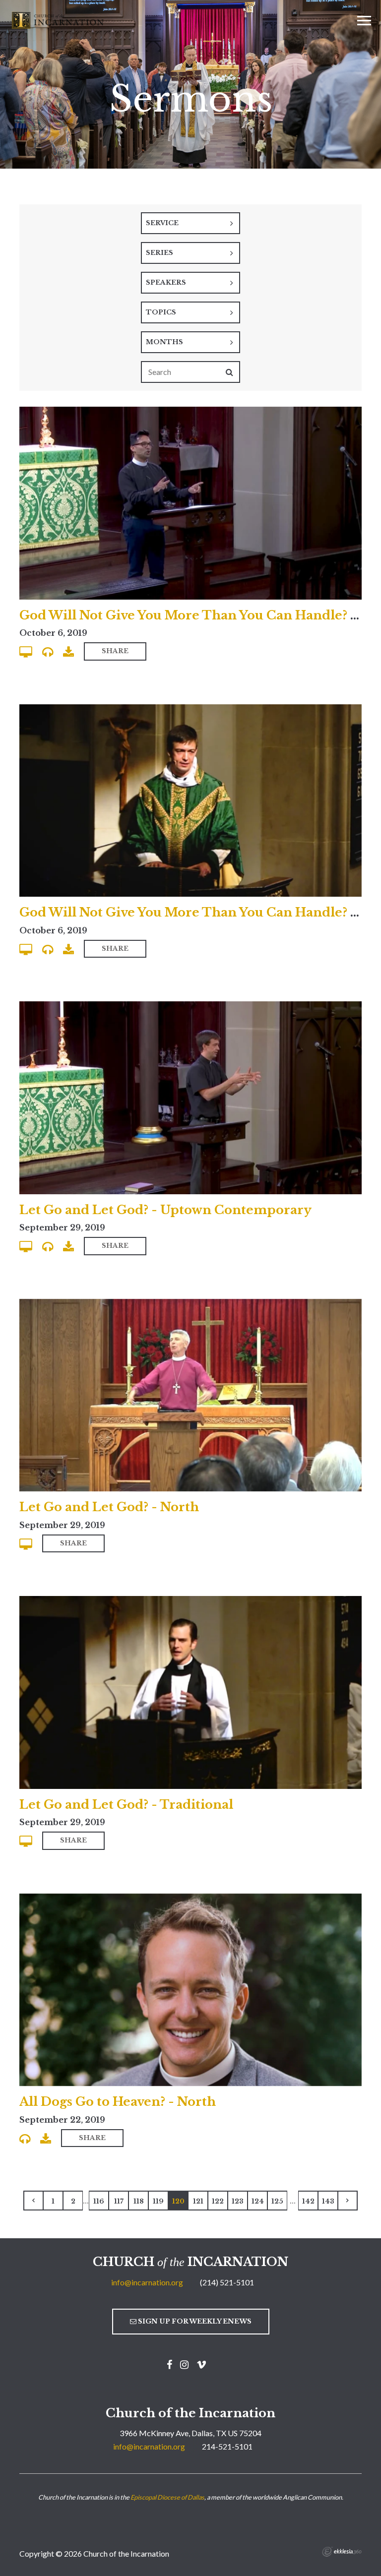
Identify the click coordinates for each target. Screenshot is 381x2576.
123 (238, 2201)
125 (277, 2201)
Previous (33, 2201)
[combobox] (190, 223)
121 (198, 2201)
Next (348, 2201)
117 (119, 2201)
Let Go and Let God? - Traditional (126, 1805)
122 (218, 2201)
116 (99, 2201)
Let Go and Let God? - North (109, 1507)
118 (139, 2201)
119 (158, 2201)
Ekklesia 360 (342, 2552)
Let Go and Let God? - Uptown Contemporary (165, 1210)
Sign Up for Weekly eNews (194, 2321)
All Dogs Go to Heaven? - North (118, 2102)
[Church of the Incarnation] (59, 19)
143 (328, 2201)
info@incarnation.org (147, 2282)
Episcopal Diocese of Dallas (167, 2497)
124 (258, 2201)
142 (308, 2201)
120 (178, 2201)
